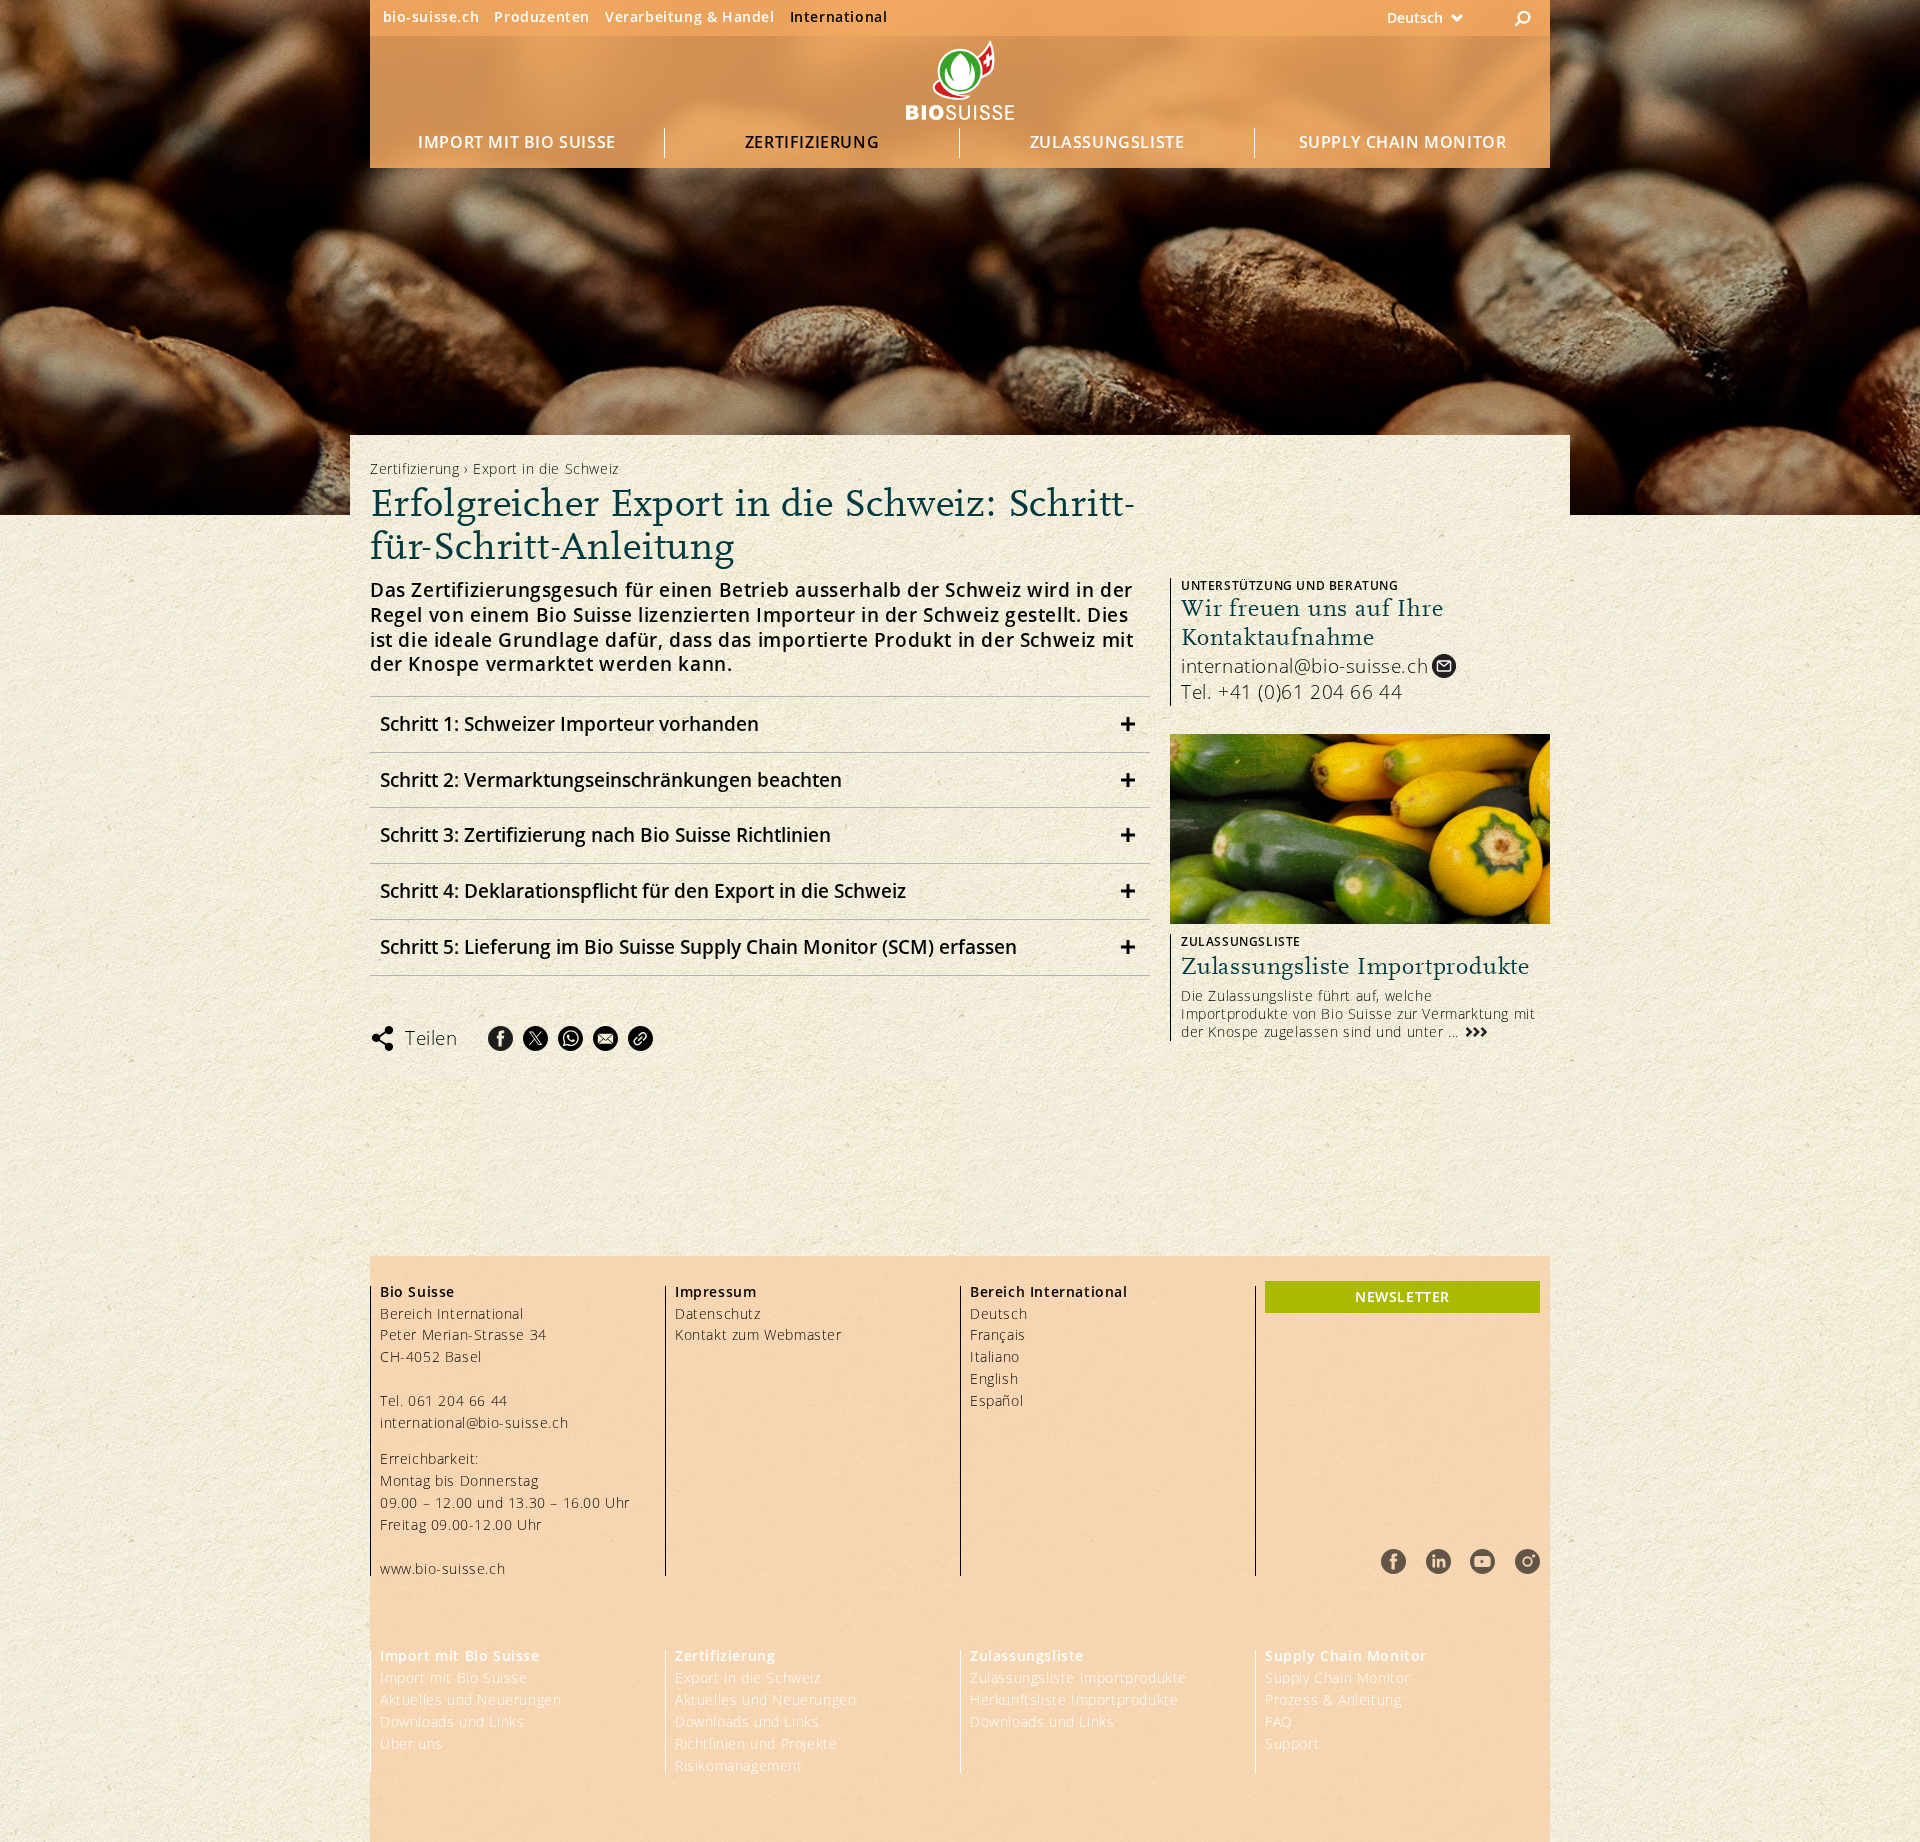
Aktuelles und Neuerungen (470, 1699)
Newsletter (1402, 1296)
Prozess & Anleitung (1333, 1699)
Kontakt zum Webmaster (758, 1334)
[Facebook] (500, 1038)
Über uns (411, 1743)
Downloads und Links (452, 1721)
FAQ (1279, 1721)
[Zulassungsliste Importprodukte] (1360, 887)
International (839, 16)
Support (1292, 1743)
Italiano (995, 1356)
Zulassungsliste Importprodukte (1078, 1677)
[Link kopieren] (640, 1038)
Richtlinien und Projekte (756, 1743)
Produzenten (542, 16)
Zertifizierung (812, 142)
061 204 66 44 (458, 1400)
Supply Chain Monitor (1403, 142)
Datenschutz (718, 1313)
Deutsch (998, 1313)
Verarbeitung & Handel (690, 16)
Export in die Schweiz (748, 1677)
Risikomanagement (739, 1765)
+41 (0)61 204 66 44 (1310, 692)
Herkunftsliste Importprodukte (1074, 1699)
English (994, 1378)
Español (996, 1400)
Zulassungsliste (1107, 142)
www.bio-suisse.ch (442, 1568)
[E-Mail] (605, 1038)
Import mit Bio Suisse (517, 142)
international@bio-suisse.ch (1304, 666)
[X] (535, 1038)
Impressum (715, 1291)
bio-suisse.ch (431, 16)
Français (998, 1334)
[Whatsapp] (570, 1038)
